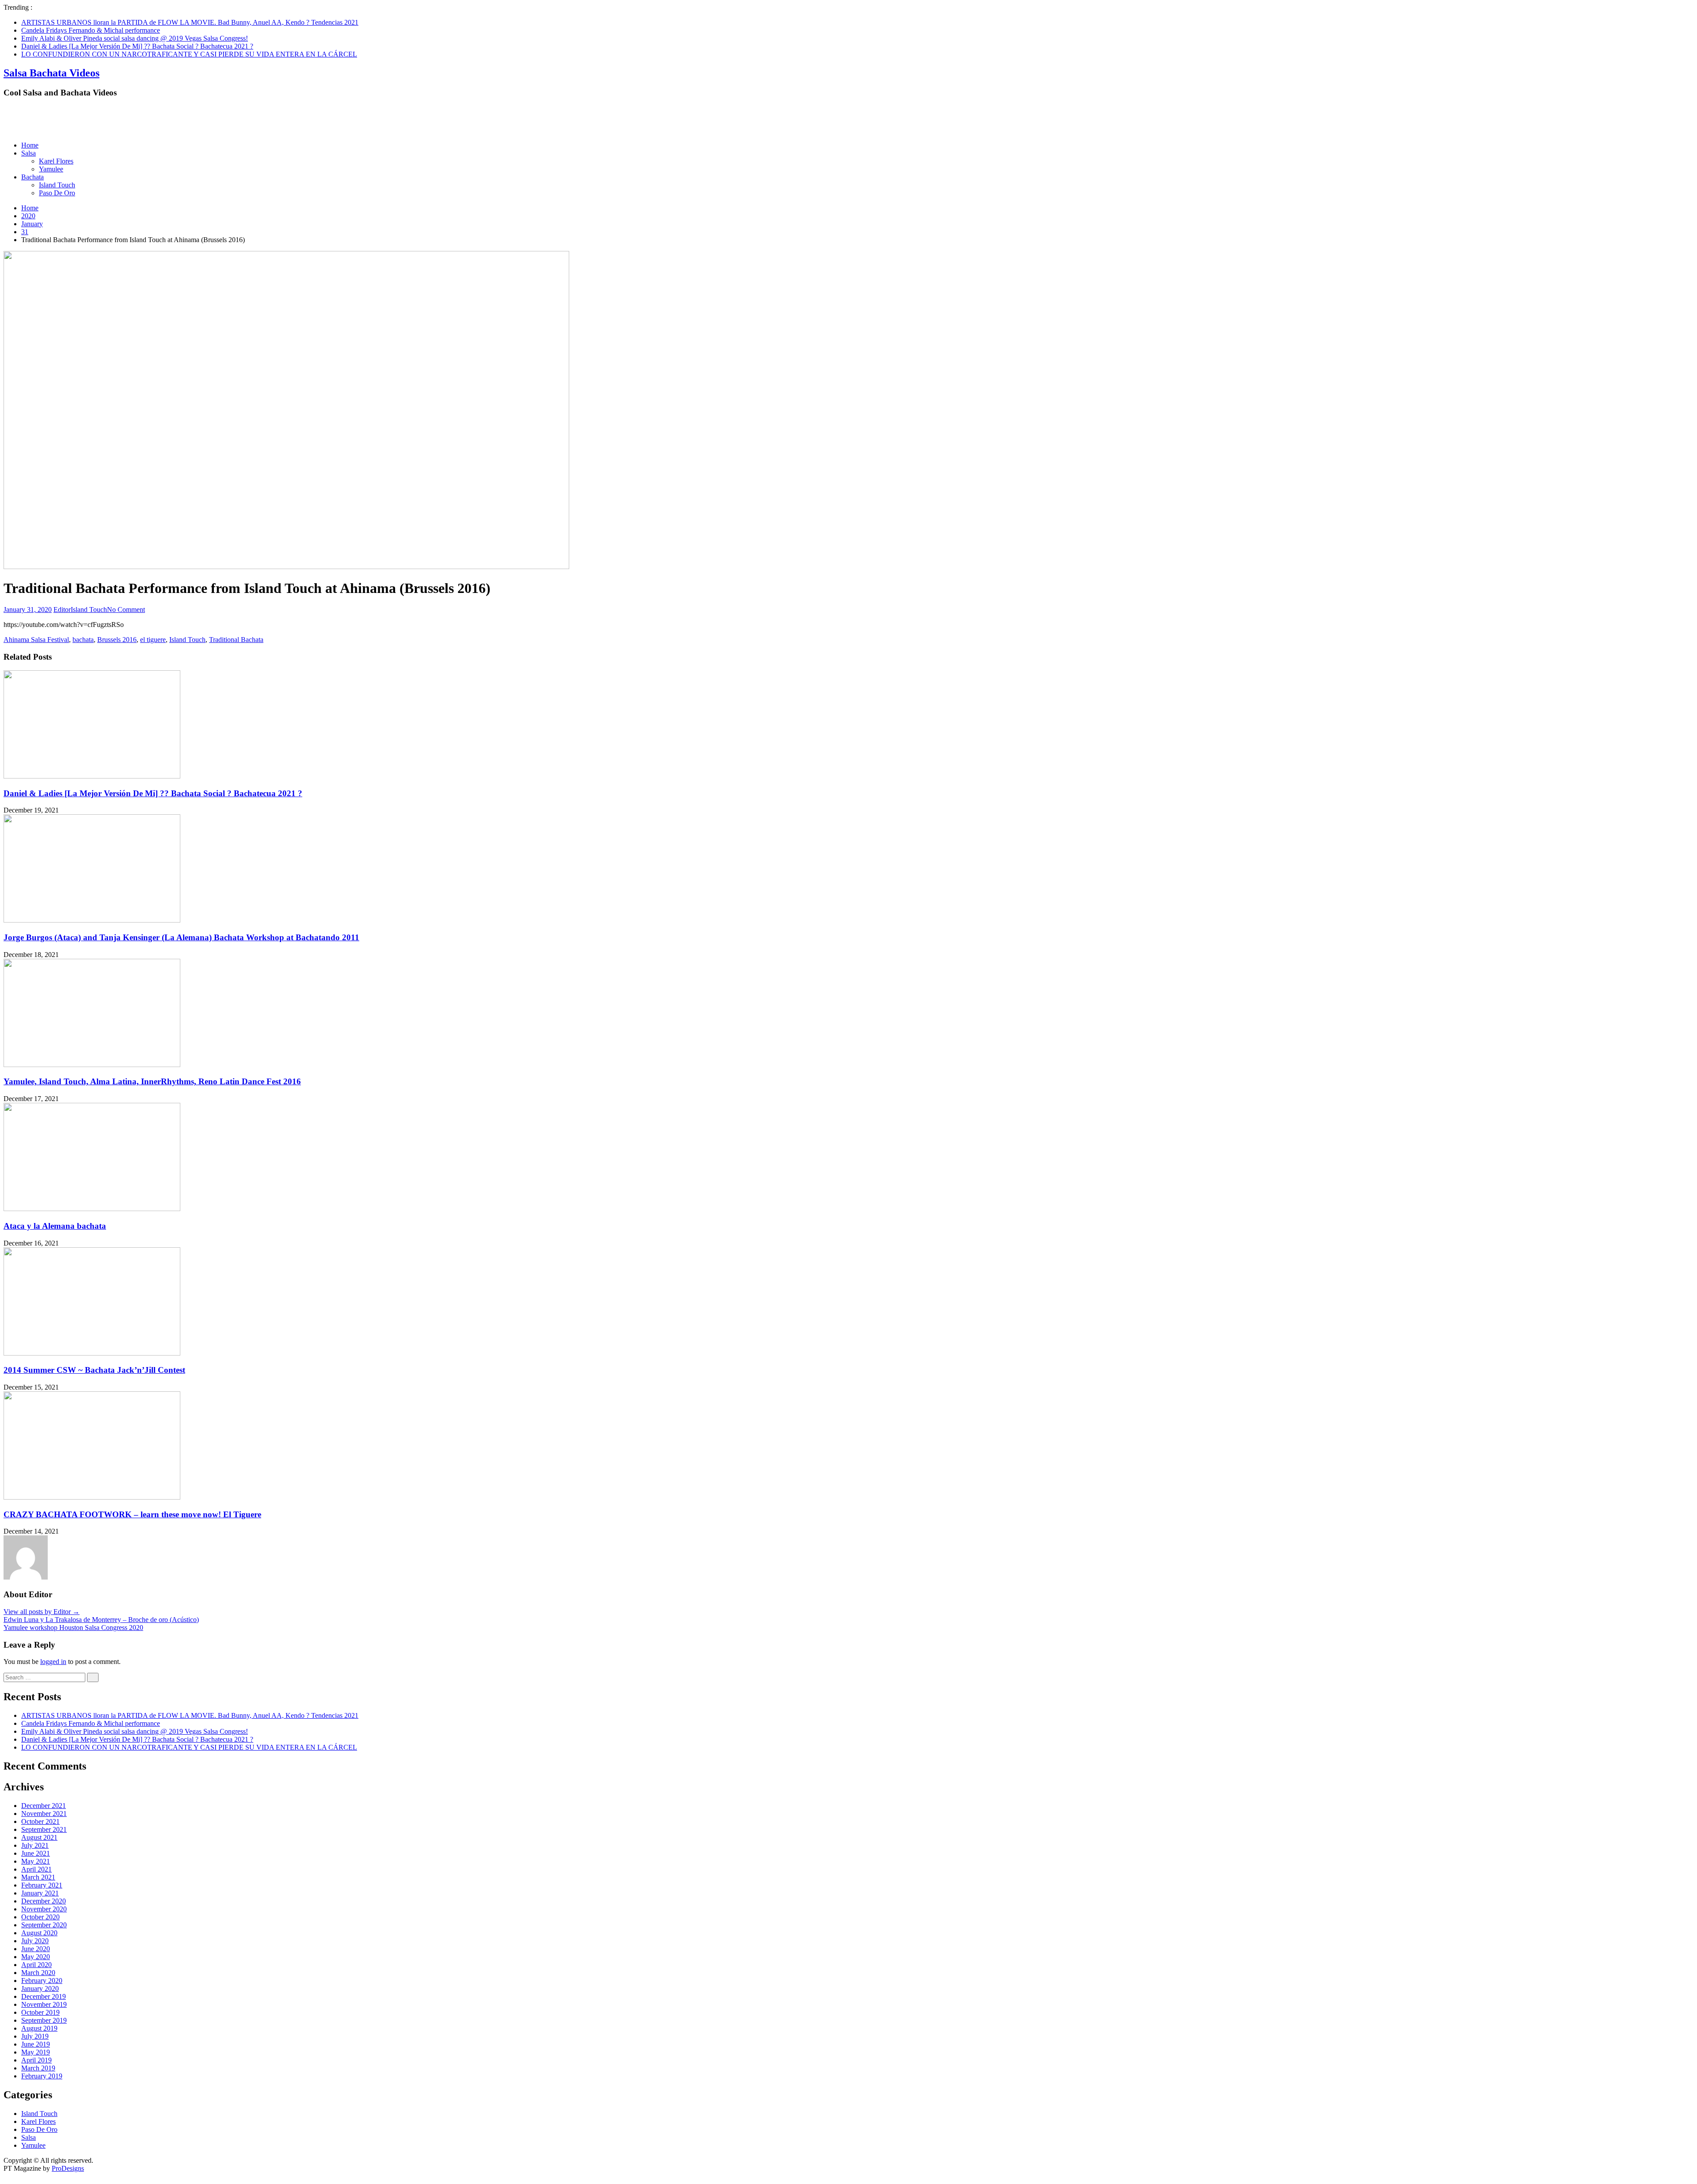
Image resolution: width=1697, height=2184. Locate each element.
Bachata (32, 177)
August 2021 (39, 1837)
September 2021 (44, 1829)
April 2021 (36, 1869)
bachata (83, 640)
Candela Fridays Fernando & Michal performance (91, 30)
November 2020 (44, 1909)
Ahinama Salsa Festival (36, 640)
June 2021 (36, 1853)
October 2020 (40, 1917)
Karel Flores (56, 161)
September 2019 (44, 2020)
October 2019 (40, 2012)
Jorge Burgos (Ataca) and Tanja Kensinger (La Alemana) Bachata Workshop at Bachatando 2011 (181, 937)
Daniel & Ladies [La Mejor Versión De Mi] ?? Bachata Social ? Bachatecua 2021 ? (137, 46)
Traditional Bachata (236, 640)
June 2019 (36, 2044)
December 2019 (44, 1996)
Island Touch (57, 185)
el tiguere (153, 640)
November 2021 (44, 1814)
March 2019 (38, 2068)
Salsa (29, 153)
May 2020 (36, 1957)
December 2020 (44, 1901)
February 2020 (42, 1981)
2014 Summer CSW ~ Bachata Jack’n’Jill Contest (94, 1370)
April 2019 (36, 2060)
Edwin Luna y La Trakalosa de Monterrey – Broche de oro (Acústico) (101, 1620)
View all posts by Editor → (42, 1612)
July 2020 (35, 1941)
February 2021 (42, 1885)
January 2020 (40, 1988)
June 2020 (36, 1949)
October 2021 (40, 1821)
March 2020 (38, 1973)
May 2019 (36, 2052)
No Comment (126, 610)
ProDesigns (68, 2168)
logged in (53, 1662)
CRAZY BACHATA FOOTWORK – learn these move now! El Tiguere (132, 1514)
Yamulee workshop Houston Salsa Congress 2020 (73, 1628)
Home (30, 145)
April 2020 (36, 1965)
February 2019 (42, 2076)
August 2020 (39, 1933)
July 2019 (35, 2036)
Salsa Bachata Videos (51, 73)
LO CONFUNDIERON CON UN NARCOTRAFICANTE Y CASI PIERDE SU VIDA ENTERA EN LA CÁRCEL (189, 54)
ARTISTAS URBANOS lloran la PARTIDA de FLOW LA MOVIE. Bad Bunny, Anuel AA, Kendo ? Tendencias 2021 (190, 22)
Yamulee (51, 169)
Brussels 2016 (117, 640)
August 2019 (39, 2028)
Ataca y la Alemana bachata (55, 1226)
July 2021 (35, 1845)
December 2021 (44, 1806)
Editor (62, 610)
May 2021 (36, 1861)
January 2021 (40, 1893)
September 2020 (44, 1925)
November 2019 (44, 2004)
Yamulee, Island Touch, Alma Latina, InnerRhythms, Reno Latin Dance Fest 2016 (152, 1081)
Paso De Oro (57, 193)
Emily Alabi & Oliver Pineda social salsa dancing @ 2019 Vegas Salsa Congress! (135, 38)
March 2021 (38, 1877)
